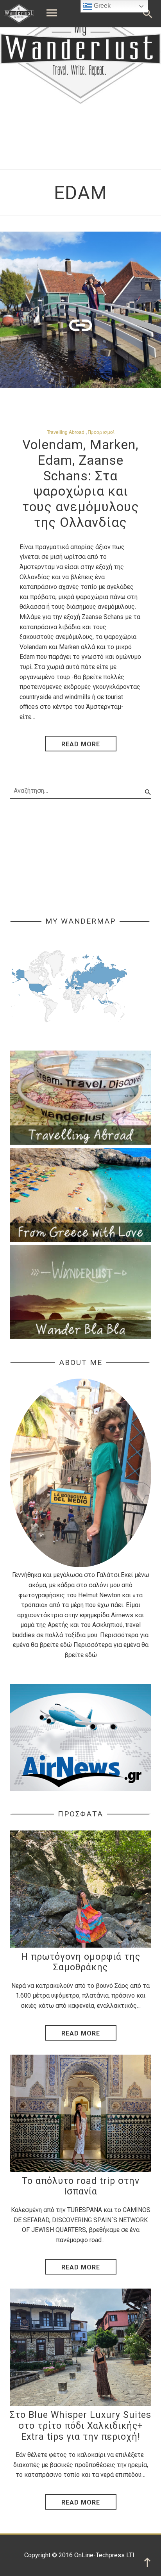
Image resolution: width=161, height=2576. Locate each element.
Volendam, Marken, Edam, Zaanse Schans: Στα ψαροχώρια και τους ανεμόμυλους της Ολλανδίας (81, 483)
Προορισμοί (101, 432)
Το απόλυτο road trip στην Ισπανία (81, 2186)
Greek (101, 6)
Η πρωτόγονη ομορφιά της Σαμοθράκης (81, 1962)
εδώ (66, 1645)
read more (81, 744)
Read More (81, 2033)
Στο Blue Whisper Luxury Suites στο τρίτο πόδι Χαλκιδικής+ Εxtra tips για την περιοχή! (80, 2426)
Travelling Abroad (66, 432)
